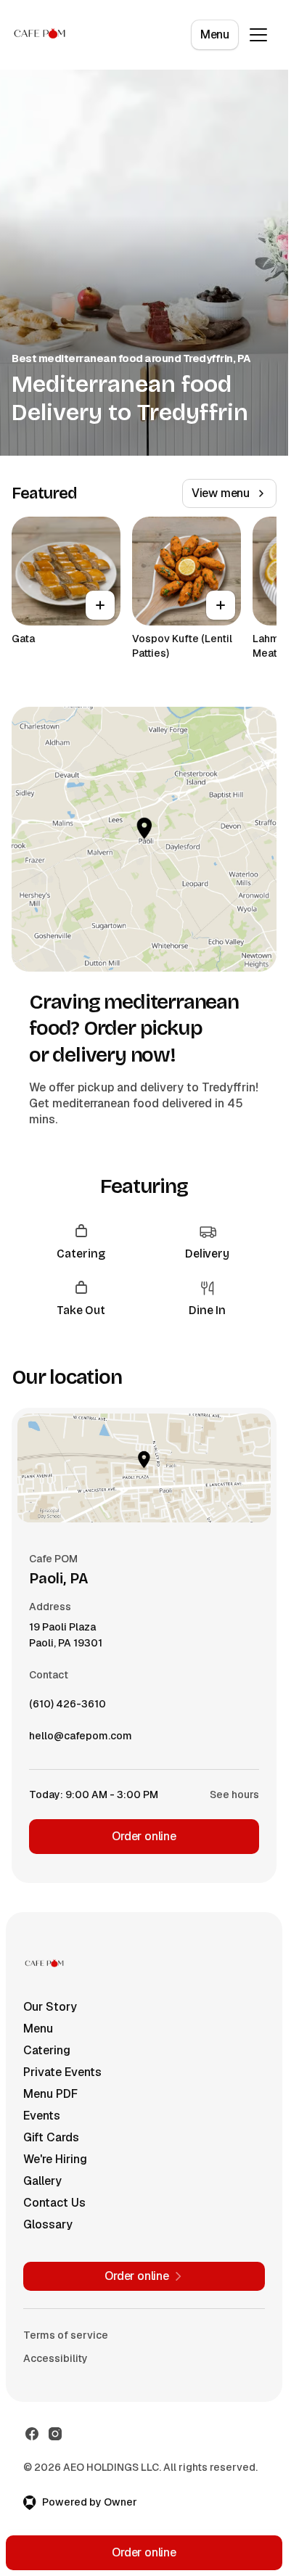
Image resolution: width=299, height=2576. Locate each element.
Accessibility (56, 2358)
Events (42, 2116)
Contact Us (54, 2203)
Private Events (62, 2072)
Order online (144, 1836)
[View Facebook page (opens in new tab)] (32, 2434)
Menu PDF (50, 2094)
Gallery (42, 2181)
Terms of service (66, 2335)
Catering (47, 2050)
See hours (234, 1794)
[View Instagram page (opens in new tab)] (55, 2434)
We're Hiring (55, 2159)
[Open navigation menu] (258, 35)
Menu (215, 34)
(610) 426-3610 (67, 1707)
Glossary (48, 2224)
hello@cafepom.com (81, 1739)
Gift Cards (51, 2137)
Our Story (50, 2007)
